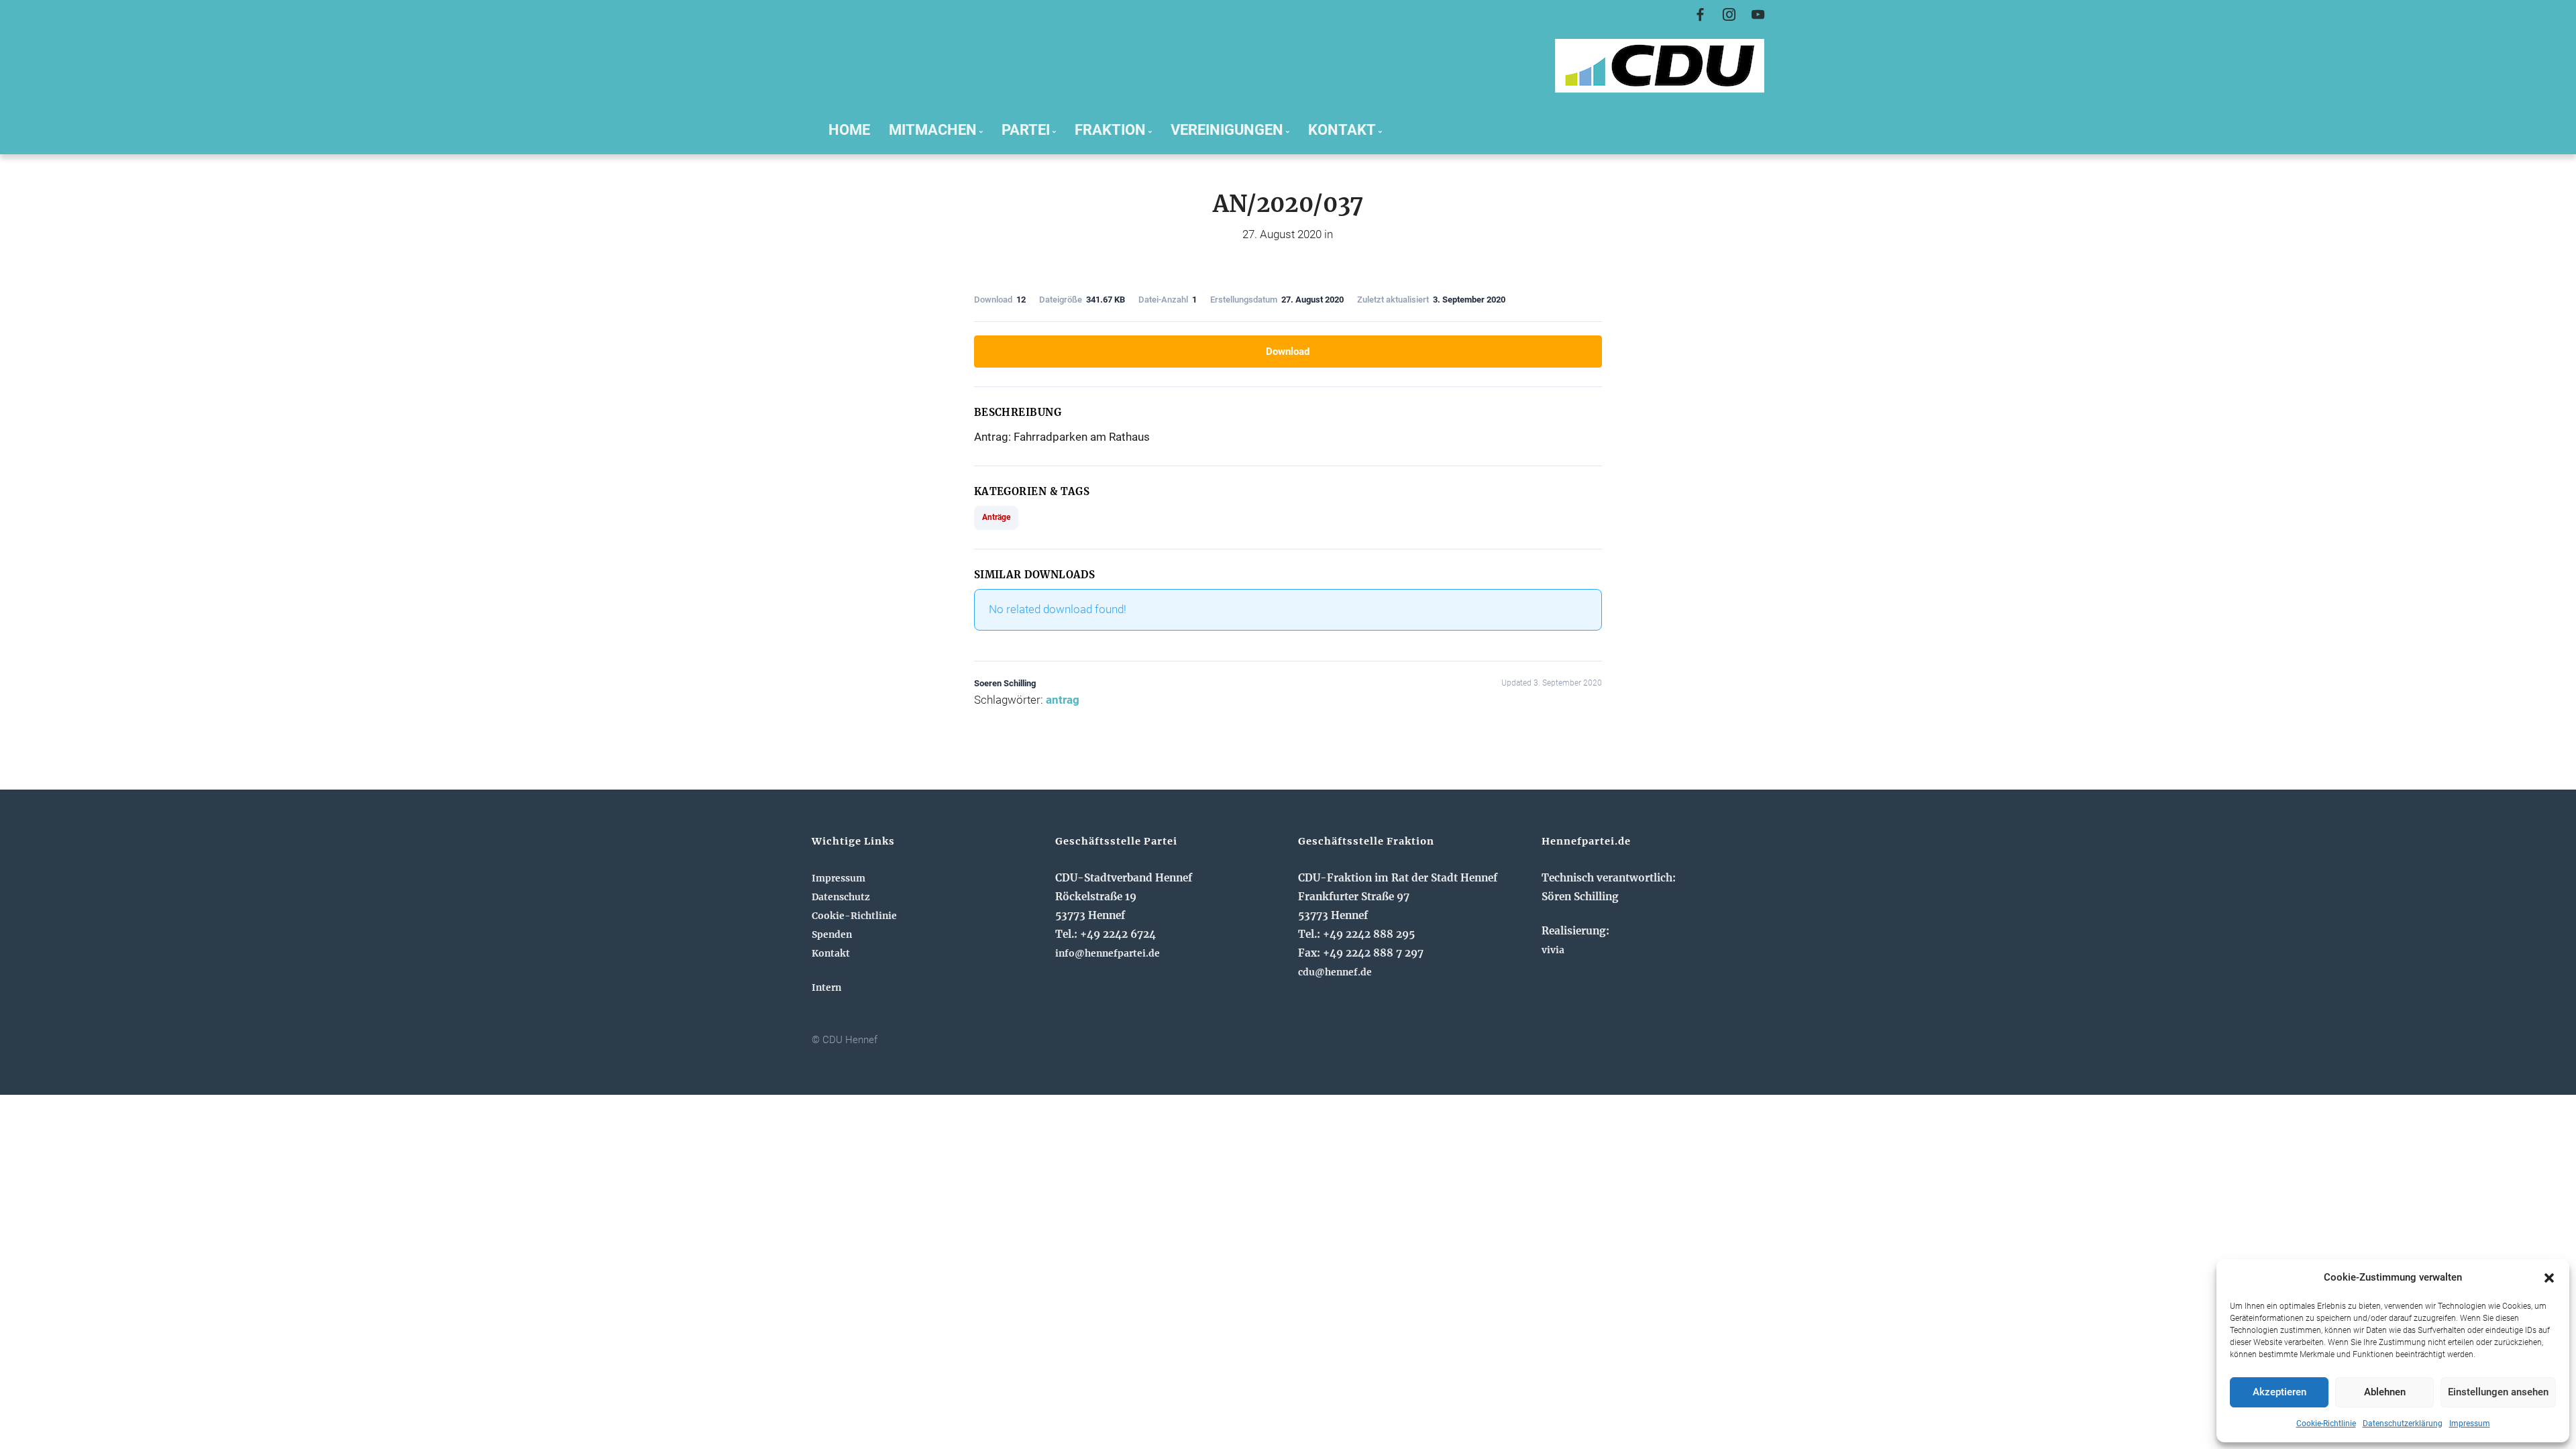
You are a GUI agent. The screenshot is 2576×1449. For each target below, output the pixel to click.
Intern (826, 987)
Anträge (996, 517)
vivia (1553, 950)
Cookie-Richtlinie (2326, 1424)
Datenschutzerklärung (2403, 1424)
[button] (2549, 1278)
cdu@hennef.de (1335, 972)
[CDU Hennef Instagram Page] (1729, 15)
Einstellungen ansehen (2498, 1392)
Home (849, 129)
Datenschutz (841, 897)
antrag (1063, 700)
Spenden (832, 934)
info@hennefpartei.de (1108, 953)
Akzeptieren (2279, 1392)
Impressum (2470, 1424)
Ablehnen (2385, 1392)
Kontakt (831, 953)
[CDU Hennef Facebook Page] (1700, 15)
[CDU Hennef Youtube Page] (1758, 15)
